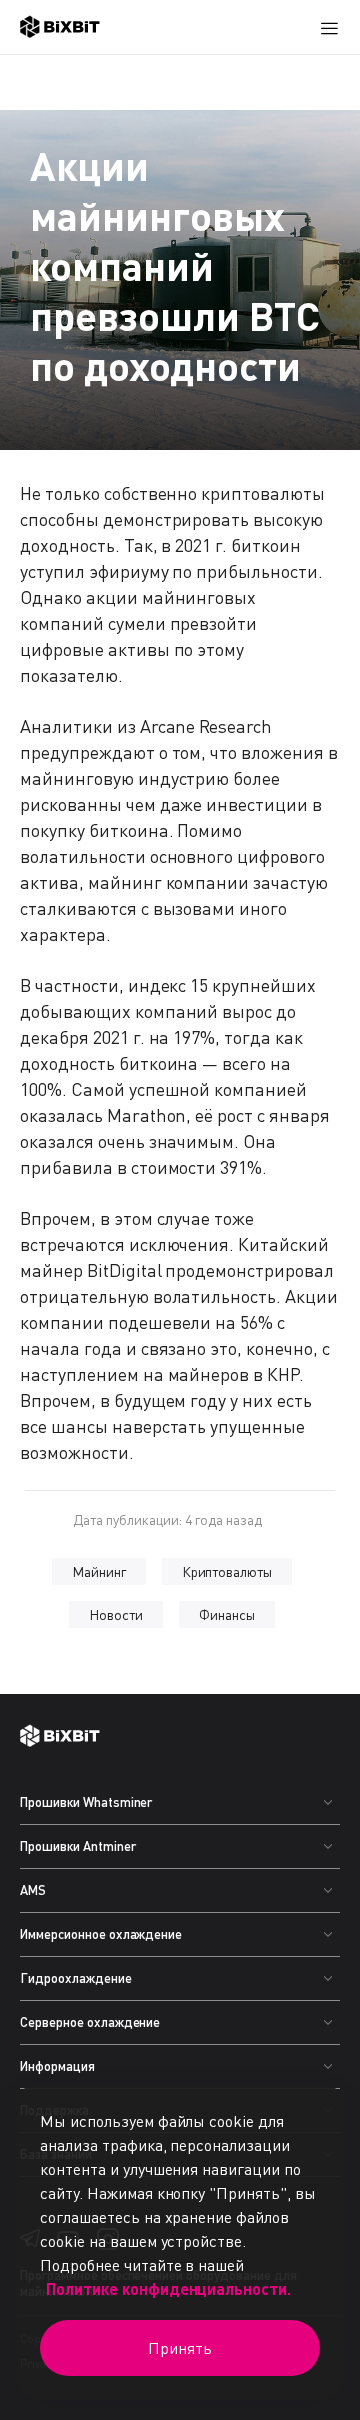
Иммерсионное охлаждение (101, 1934)
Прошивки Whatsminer (86, 1802)
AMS (33, 1890)
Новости (116, 1614)
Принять (180, 2348)
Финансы (227, 1614)
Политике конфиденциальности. (168, 2288)
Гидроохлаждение (76, 1978)
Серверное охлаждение (90, 2022)
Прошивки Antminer (78, 1846)
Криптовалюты (227, 1571)
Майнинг (99, 1571)
